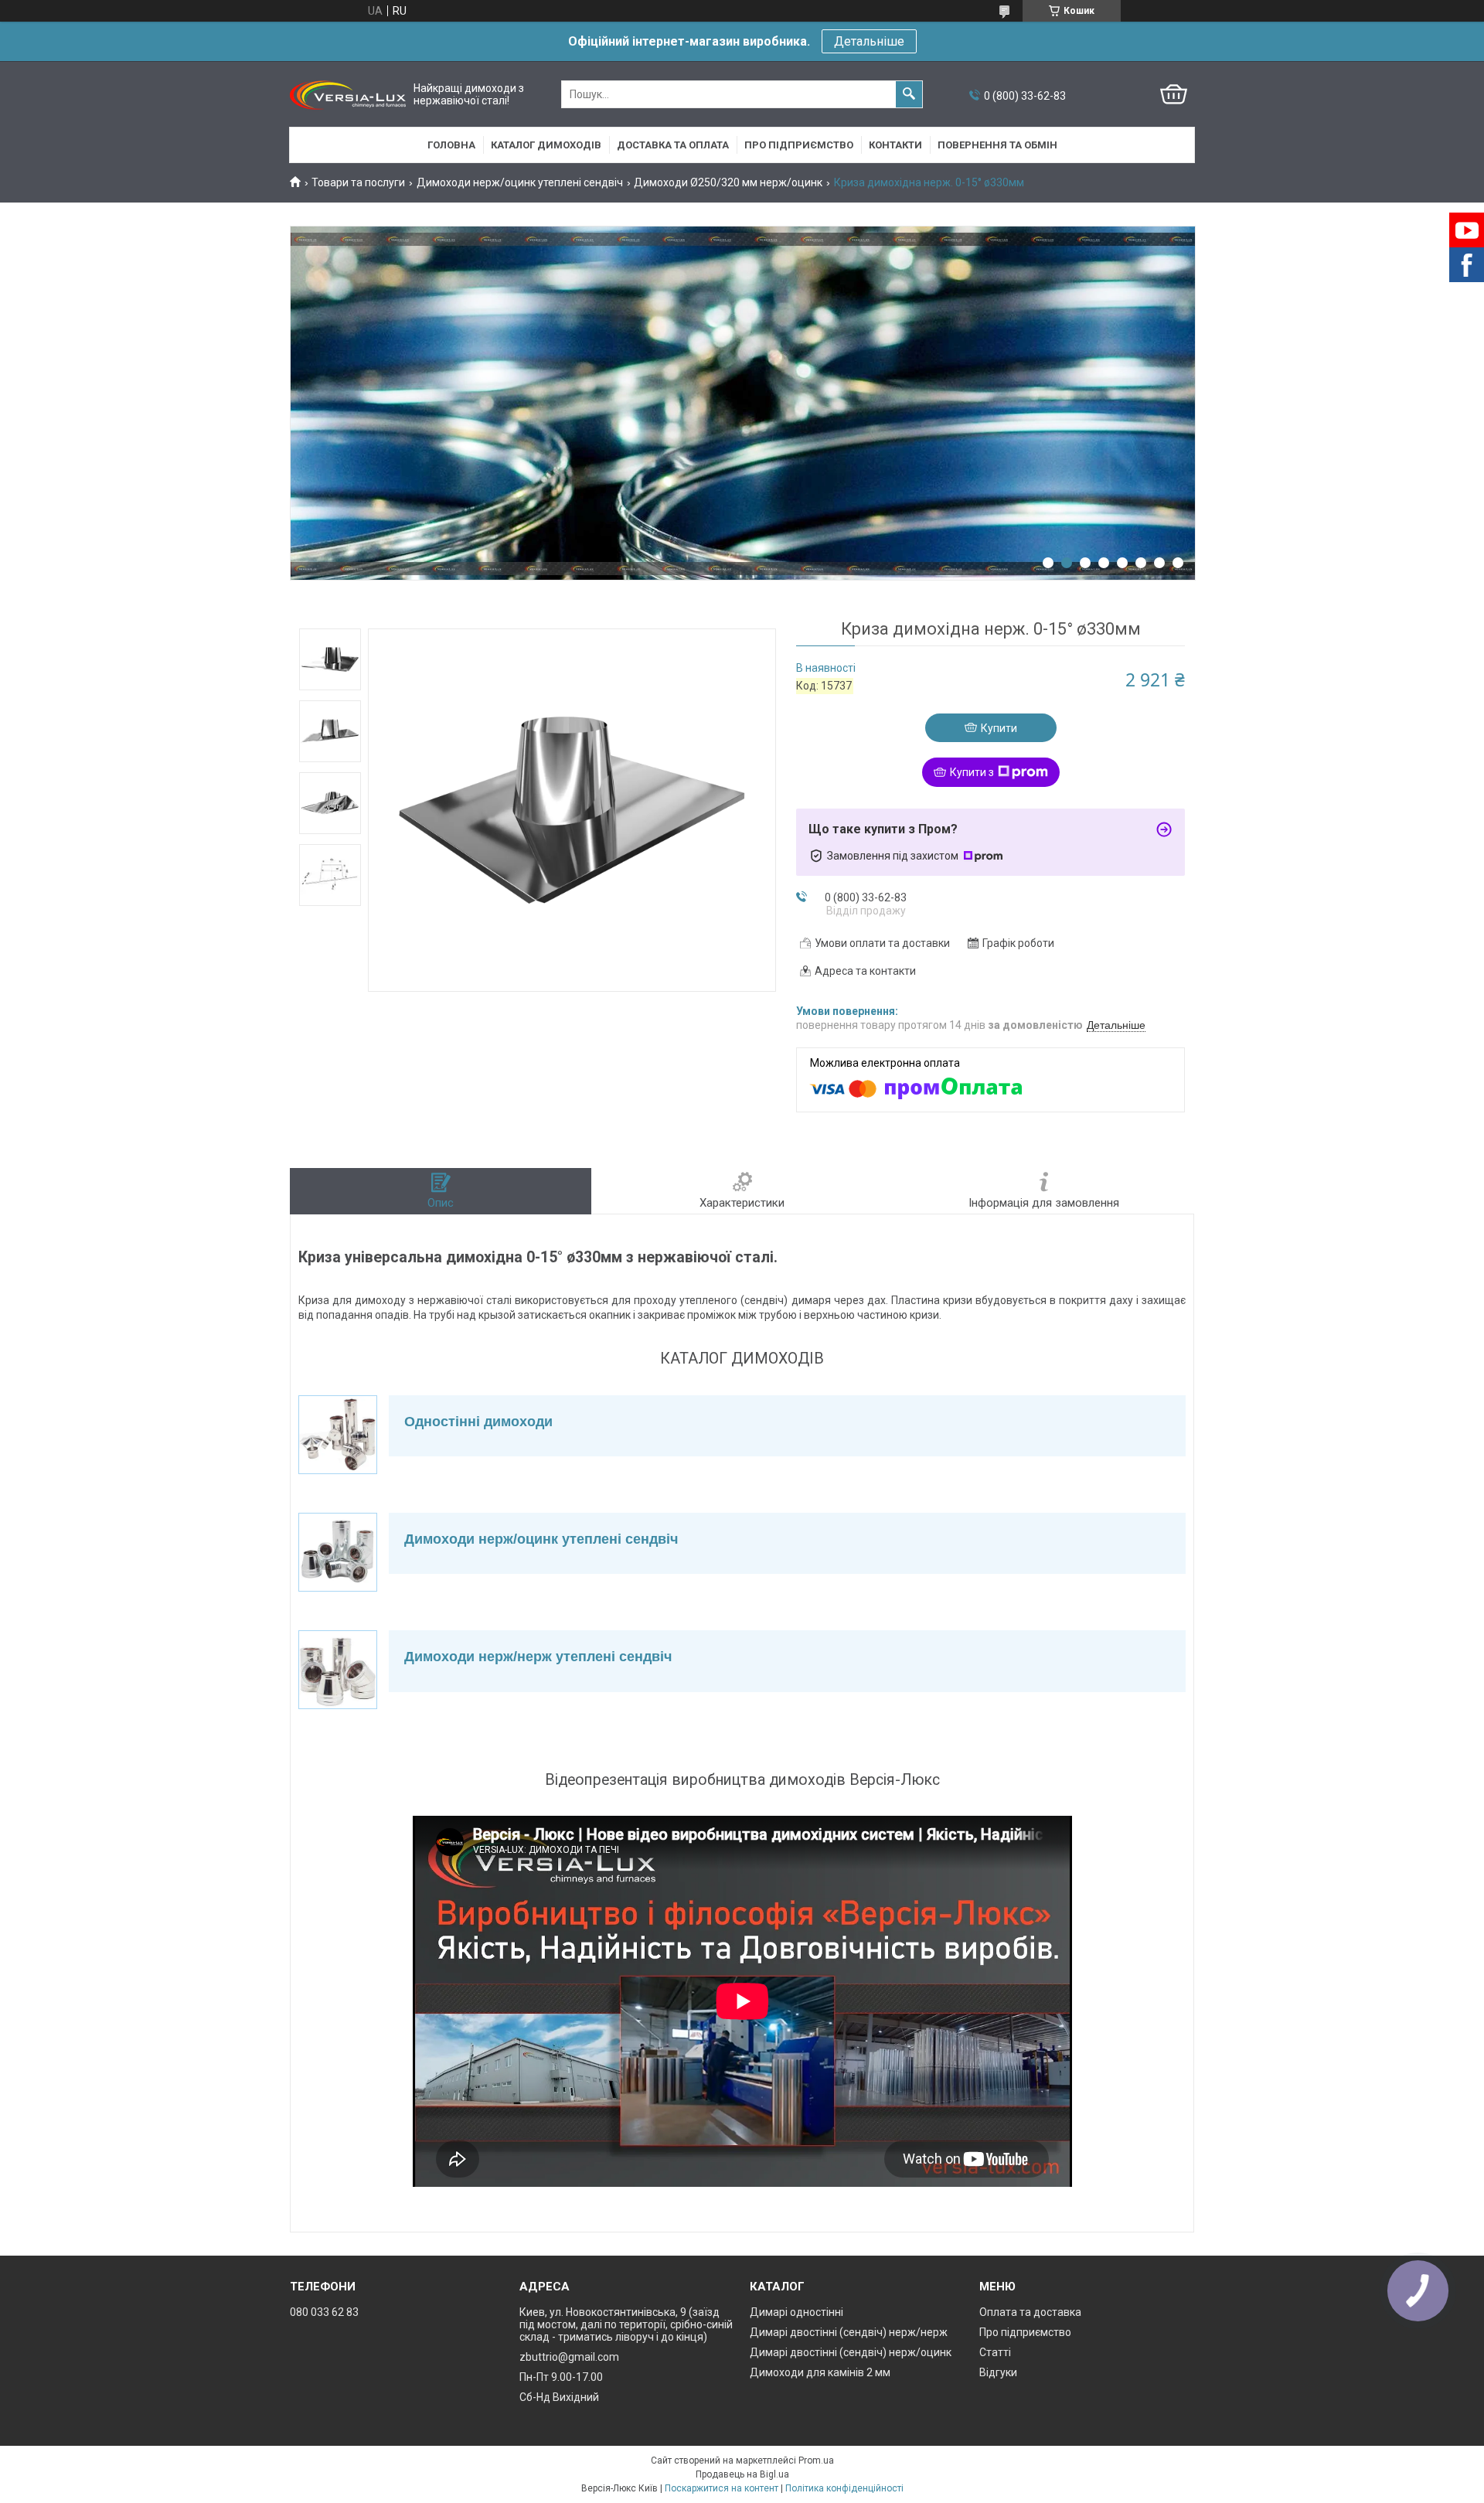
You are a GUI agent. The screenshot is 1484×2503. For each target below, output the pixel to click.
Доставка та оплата (673, 145)
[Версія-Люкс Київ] (348, 95)
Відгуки (998, 2372)
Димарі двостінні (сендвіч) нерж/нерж (849, 2332)
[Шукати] (909, 94)
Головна (451, 145)
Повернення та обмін (997, 145)
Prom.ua (816, 2460)
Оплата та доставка (1030, 2312)
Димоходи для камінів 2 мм (820, 2372)
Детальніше (869, 41)
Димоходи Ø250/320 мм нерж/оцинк (728, 182)
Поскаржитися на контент (722, 2488)
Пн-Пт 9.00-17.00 (561, 2377)
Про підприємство (799, 145)
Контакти (895, 145)
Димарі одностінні (796, 2312)
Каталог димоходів (546, 145)
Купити (999, 728)
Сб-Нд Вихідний (559, 2397)
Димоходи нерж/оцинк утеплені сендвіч (520, 182)
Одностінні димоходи (478, 1422)
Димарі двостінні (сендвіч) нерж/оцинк (851, 2352)
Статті (995, 2352)
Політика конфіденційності (844, 2488)
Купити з (972, 772)
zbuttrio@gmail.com (569, 2357)
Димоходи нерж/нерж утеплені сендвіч (538, 1657)
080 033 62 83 (324, 2312)
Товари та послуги (358, 182)
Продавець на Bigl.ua (742, 2474)
